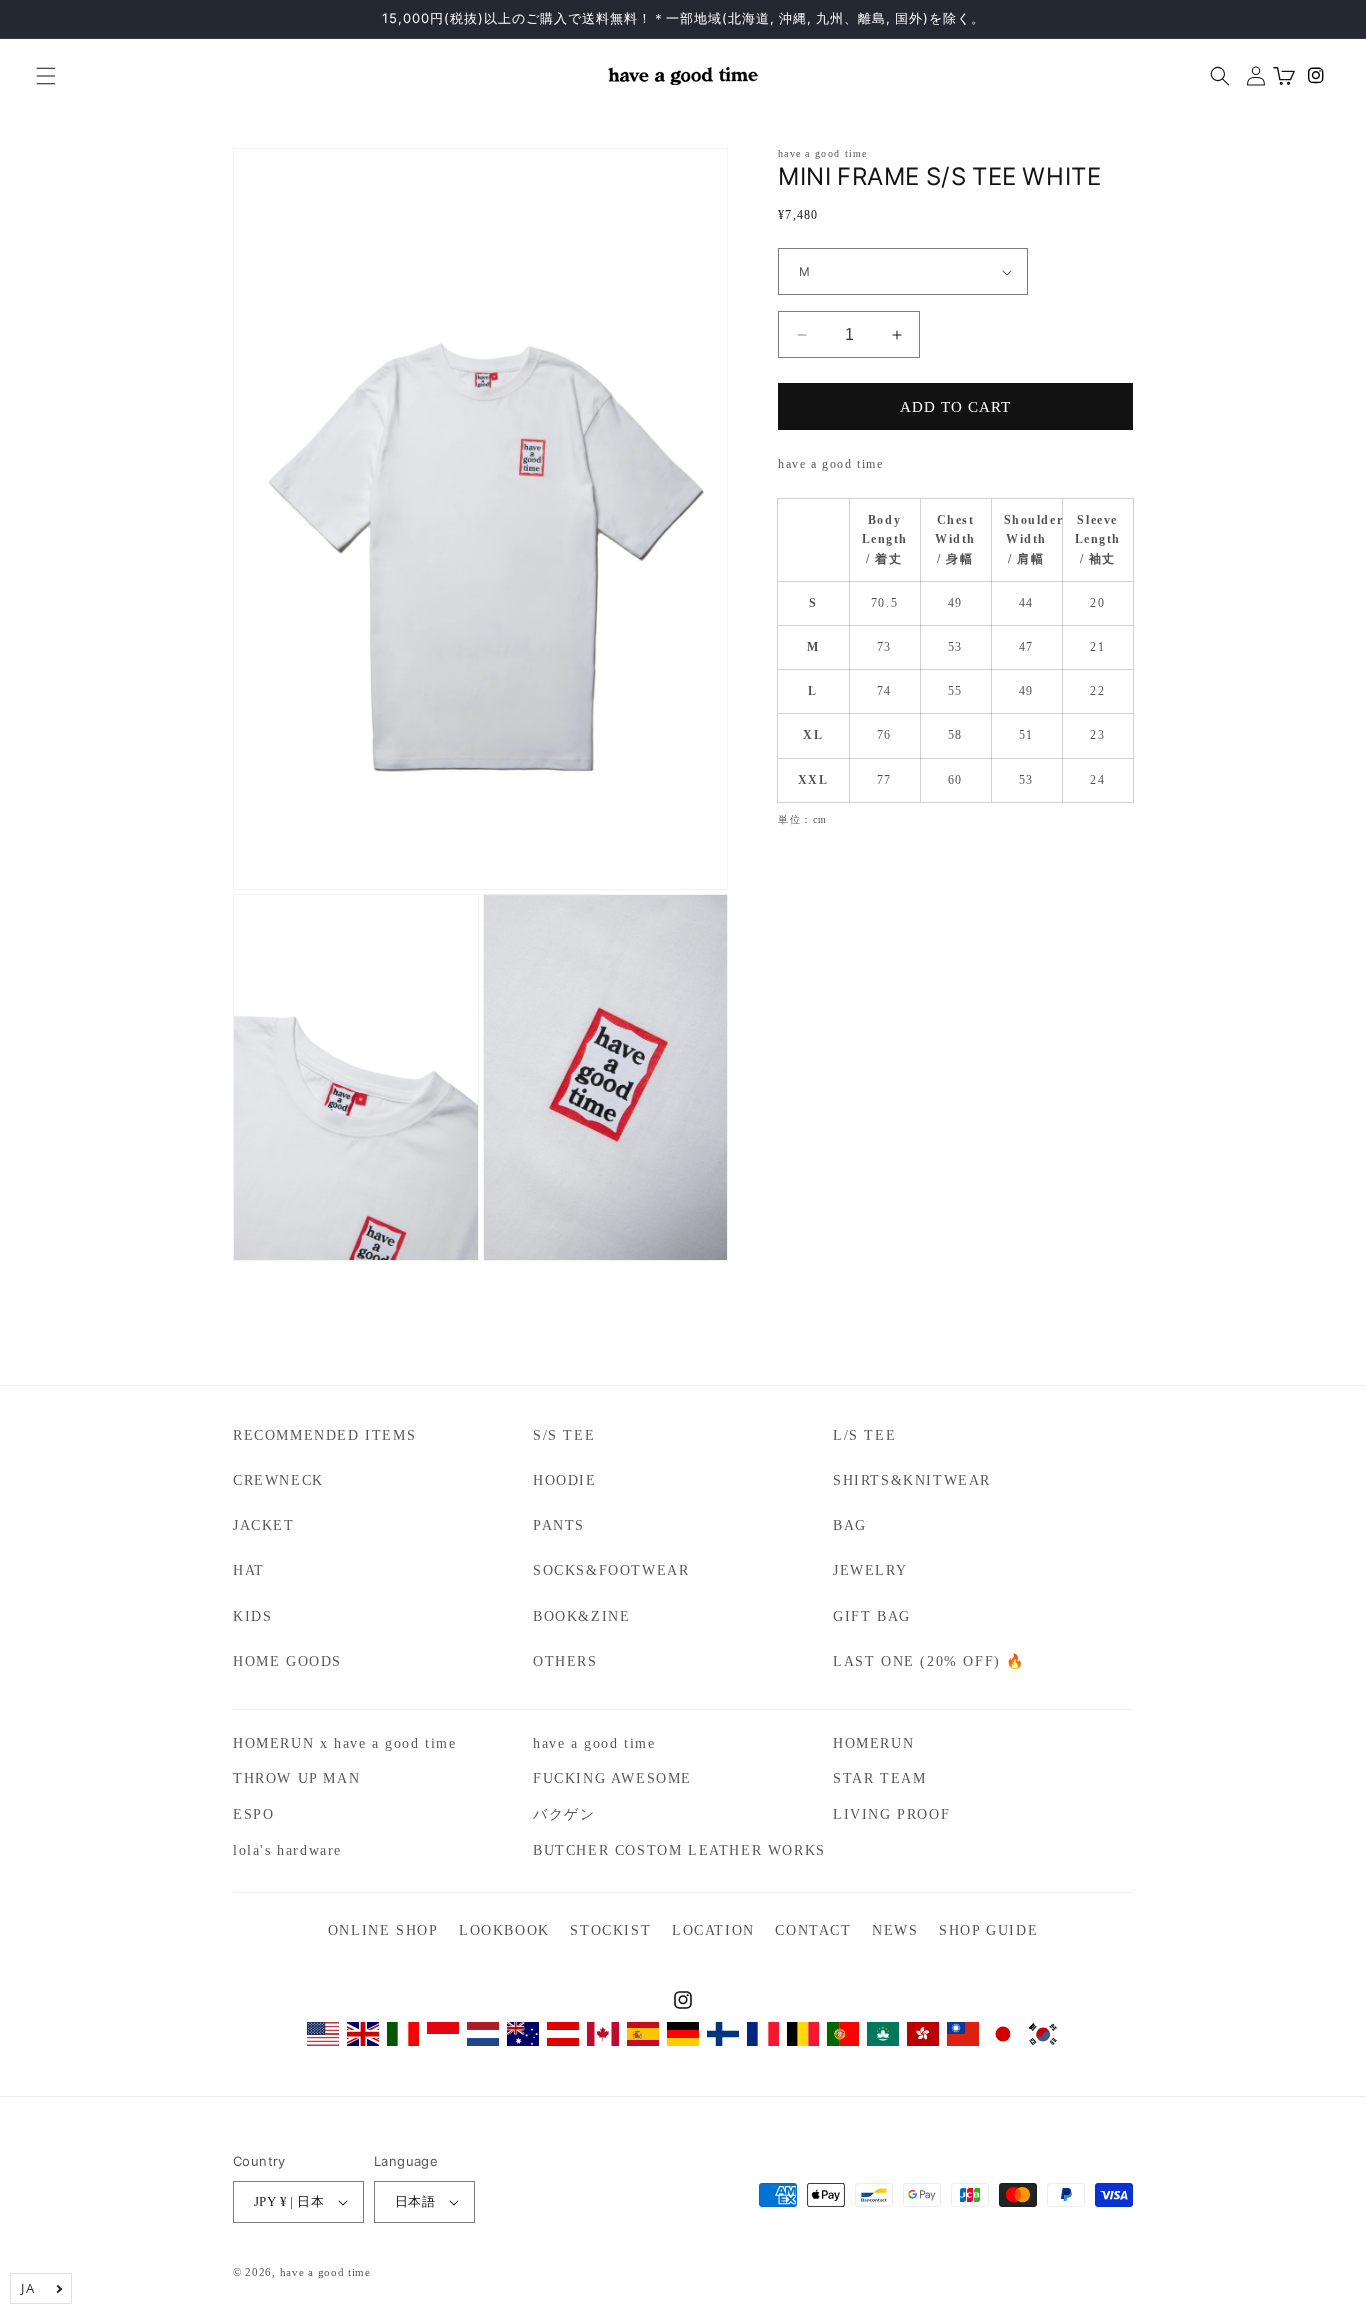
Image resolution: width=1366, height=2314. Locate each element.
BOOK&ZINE (581, 1616)
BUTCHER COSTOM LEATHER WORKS (679, 1850)
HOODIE (565, 1480)
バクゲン (564, 1814)
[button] (38, 76)
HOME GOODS (287, 1661)
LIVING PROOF (891, 1814)
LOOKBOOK (504, 1930)
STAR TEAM (879, 1778)
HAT (249, 1570)
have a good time (594, 1743)
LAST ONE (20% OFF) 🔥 (929, 1661)
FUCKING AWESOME (612, 1778)
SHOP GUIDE (988, 1930)
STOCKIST (610, 1930)
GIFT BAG (872, 1616)
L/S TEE (864, 1435)
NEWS (895, 1930)
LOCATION (713, 1930)
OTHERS (565, 1661)
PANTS (559, 1525)
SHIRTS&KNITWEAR (912, 1480)
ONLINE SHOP (383, 1930)
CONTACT (813, 1930)
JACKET (264, 1525)
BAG (850, 1525)
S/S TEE (564, 1435)
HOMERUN (873, 1743)
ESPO (253, 1814)
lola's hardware (287, 1850)
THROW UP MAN (296, 1778)
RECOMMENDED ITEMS (324, 1435)
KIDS (252, 1616)
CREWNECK (278, 1480)
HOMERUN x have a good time (345, 1743)
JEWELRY (870, 1570)
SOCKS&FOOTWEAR (611, 1570)
